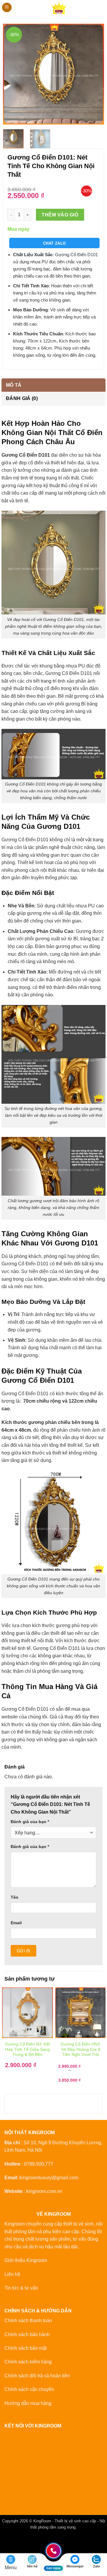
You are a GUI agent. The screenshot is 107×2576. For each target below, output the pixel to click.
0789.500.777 (39, 2164)
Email (16, 1923)
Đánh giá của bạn (30, 1822)
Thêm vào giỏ (60, 215)
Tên (15, 1897)
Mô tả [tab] (14, 385)
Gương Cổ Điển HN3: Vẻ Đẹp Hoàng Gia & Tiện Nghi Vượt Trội (81, 2049)
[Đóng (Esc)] (58, 2541)
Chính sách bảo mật (26, 2348)
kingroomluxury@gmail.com (49, 2178)
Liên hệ (12, 2274)
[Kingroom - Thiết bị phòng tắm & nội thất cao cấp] (59, 7)
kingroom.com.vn (44, 2191)
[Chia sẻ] (41, 2541)
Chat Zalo (55, 243)
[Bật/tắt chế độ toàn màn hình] (23, 2541)
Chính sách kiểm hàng (28, 2362)
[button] (7, 8)
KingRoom (42, 2521)
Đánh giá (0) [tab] (22, 398)
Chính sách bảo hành (27, 2334)
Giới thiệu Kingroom (26, 2260)
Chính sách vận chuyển (29, 2389)
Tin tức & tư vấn (21, 2288)
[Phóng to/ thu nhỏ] (6, 2541)
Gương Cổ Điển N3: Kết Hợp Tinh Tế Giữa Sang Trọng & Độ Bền (27, 2049)
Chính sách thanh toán (28, 2321)
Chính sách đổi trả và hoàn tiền (37, 2376)
